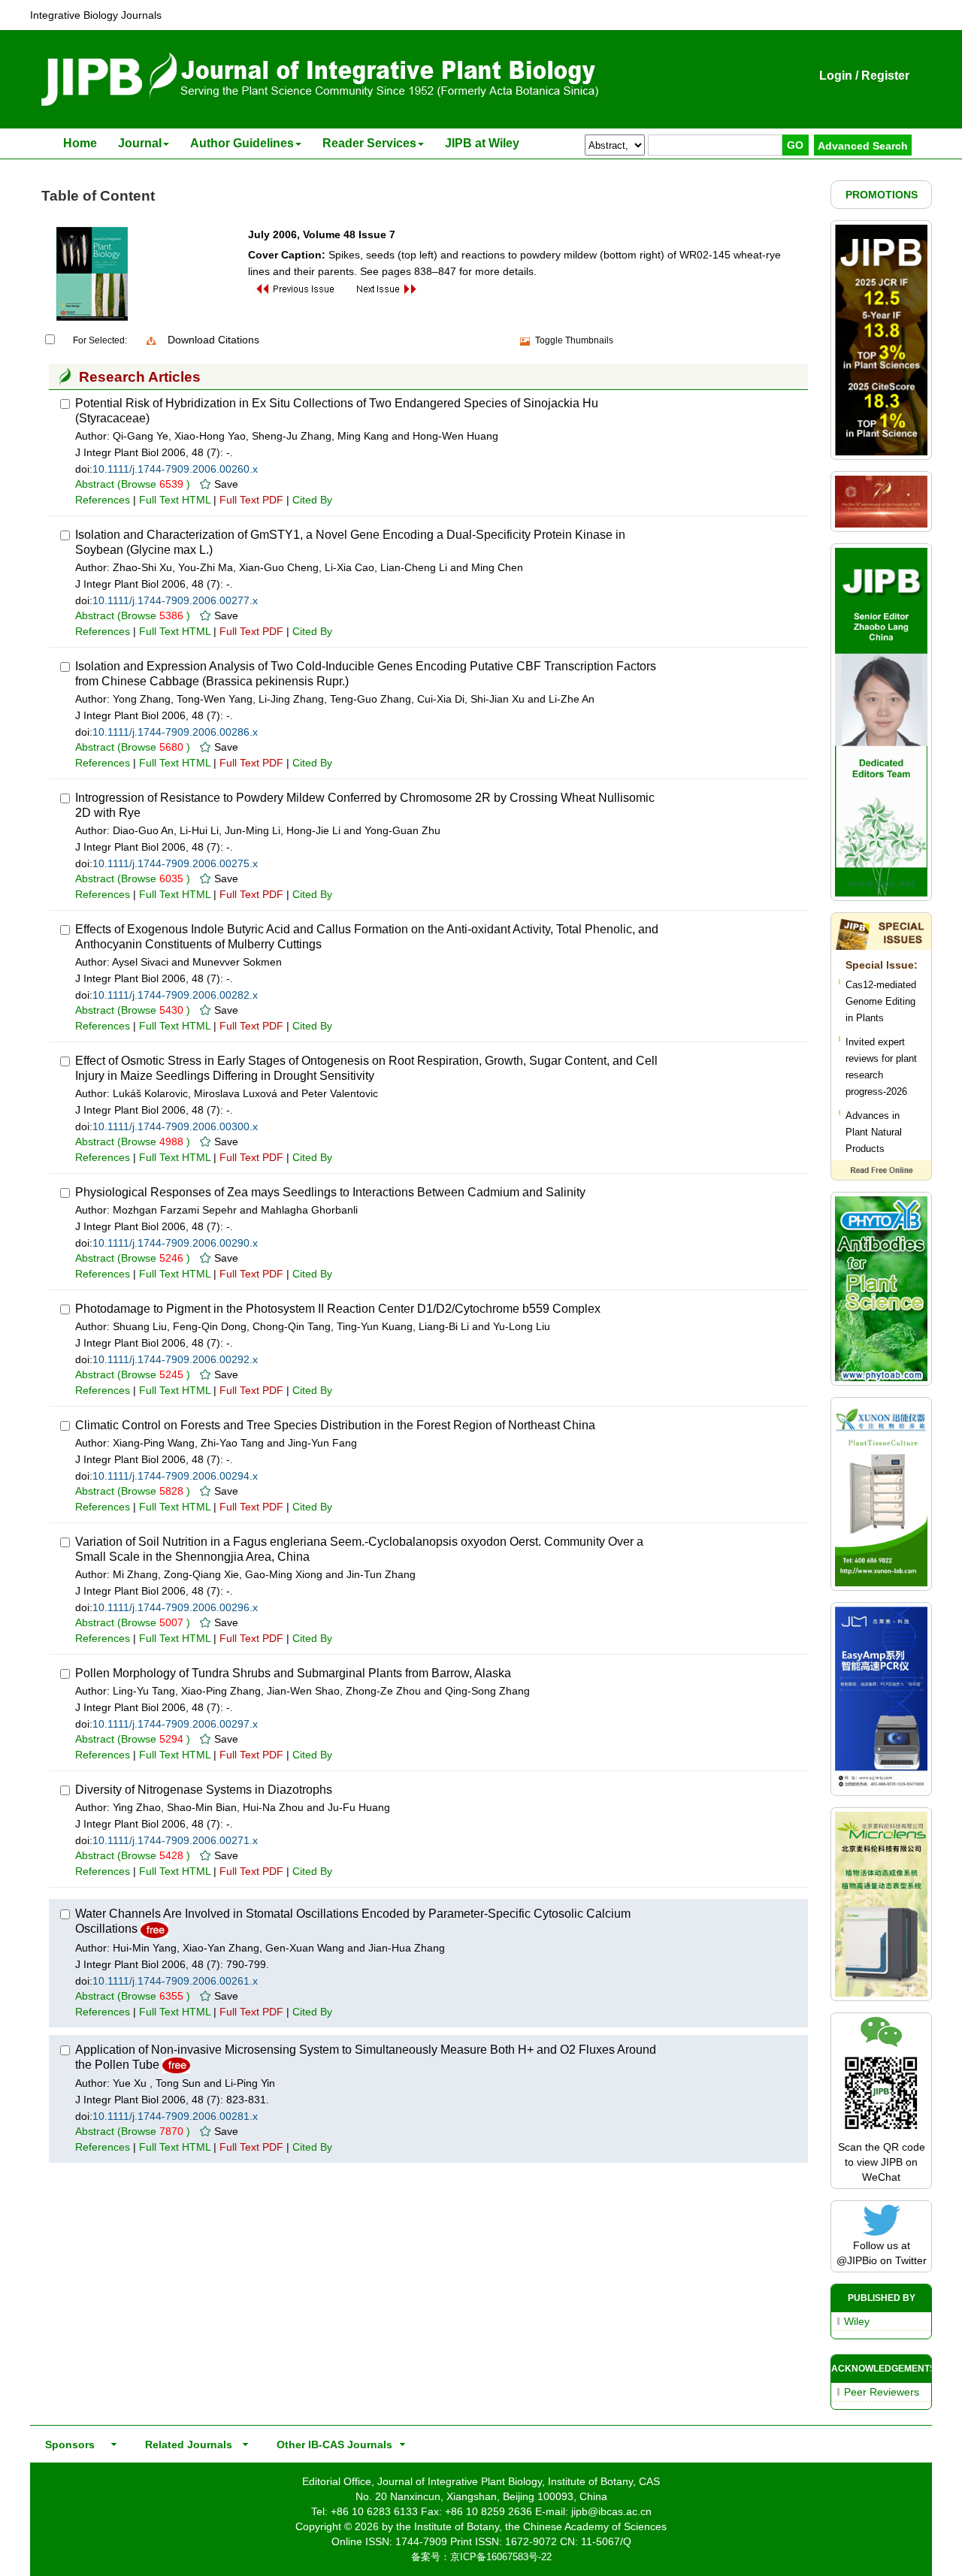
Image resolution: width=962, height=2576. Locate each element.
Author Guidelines (242, 143)
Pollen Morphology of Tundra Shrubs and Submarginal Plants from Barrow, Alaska (293, 1673)
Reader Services (369, 143)
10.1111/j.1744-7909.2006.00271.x (175, 1840)
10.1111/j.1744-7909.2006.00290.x (175, 1243)
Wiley (857, 2321)
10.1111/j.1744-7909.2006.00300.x (175, 1126)
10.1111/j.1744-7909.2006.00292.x (175, 1359)
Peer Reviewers (882, 2392)
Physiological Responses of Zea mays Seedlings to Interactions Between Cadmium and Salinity (330, 1192)
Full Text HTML (175, 500)
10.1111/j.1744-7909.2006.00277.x (175, 600)
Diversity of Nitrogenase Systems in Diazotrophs (204, 1790)
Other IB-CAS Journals (330, 2444)
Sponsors (67, 2444)
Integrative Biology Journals (96, 15)
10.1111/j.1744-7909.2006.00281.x (175, 2116)
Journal (140, 143)
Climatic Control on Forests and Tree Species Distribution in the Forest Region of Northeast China (335, 1425)
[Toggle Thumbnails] (525, 341)
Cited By (312, 500)
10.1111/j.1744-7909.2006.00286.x (175, 732)
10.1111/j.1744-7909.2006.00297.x (175, 1724)
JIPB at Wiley (482, 143)
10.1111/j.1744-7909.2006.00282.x (175, 995)
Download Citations (213, 340)
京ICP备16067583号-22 (501, 2557)
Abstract (95, 484)
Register (885, 76)
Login (836, 76)
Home (80, 143)
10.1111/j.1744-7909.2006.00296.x (175, 1607)
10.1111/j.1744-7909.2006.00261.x (175, 1981)
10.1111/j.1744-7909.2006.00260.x (175, 469)
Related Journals (186, 2444)
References (103, 500)
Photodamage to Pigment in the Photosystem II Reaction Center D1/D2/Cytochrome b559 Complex (338, 1309)
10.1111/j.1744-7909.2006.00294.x (175, 1476)
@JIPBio (857, 2260)
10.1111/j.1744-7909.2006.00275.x (175, 863)
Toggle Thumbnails (574, 340)
